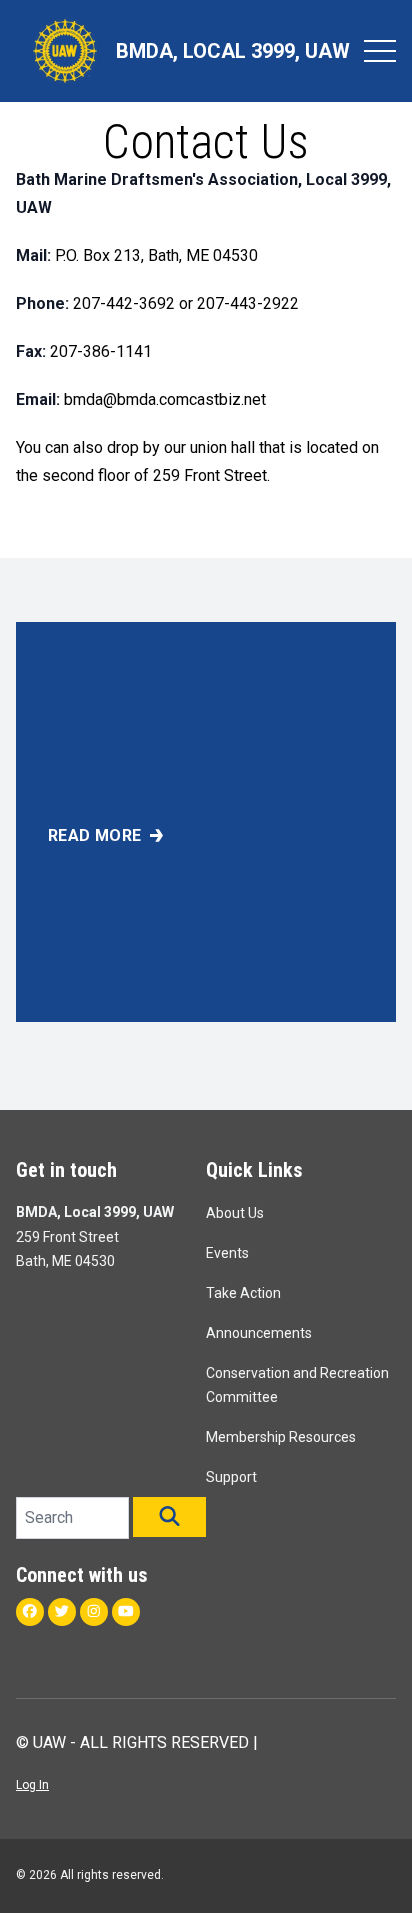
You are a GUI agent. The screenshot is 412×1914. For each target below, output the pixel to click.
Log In (32, 1785)
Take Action (243, 1293)
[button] (169, 1517)
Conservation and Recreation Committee (297, 1385)
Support (231, 1477)
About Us (235, 1213)
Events (227, 1253)
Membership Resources (281, 1437)
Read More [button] (95, 835)
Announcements (259, 1333)
